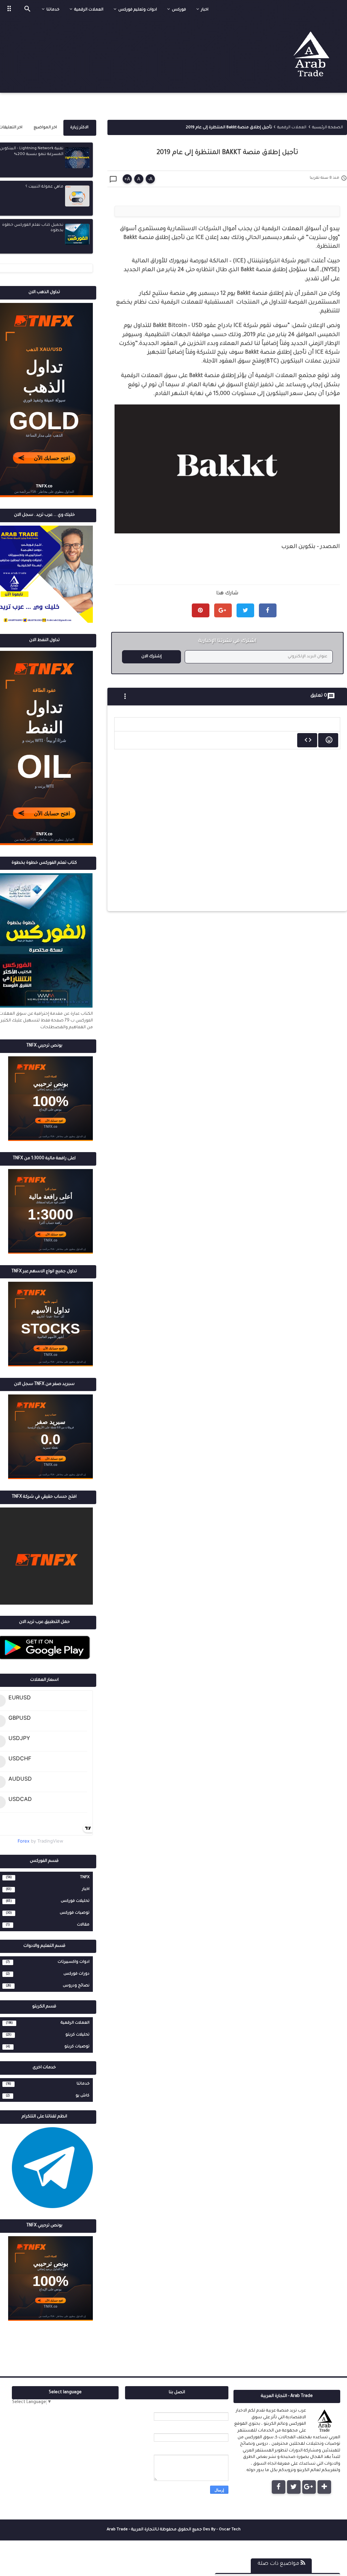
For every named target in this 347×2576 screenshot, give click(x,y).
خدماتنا (83, 2084)
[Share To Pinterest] (201, 610)
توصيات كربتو (77, 2047)
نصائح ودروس (76, 1986)
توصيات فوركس (75, 1913)
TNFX (85, 1877)
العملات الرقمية (75, 2023)
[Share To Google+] (223, 610)
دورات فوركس (76, 1974)
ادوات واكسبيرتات (74, 1962)
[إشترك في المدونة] (324, 2487)
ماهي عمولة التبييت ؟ (44, 187)
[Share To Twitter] (245, 610)
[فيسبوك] (279, 2487)
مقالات (83, 1925)
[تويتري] (294, 2487)
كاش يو (83, 2096)
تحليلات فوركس (75, 1901)
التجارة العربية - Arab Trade (132, 2530)
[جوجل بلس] (309, 2487)
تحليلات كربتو (77, 2035)
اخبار (86, 1889)
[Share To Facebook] (268, 610)
